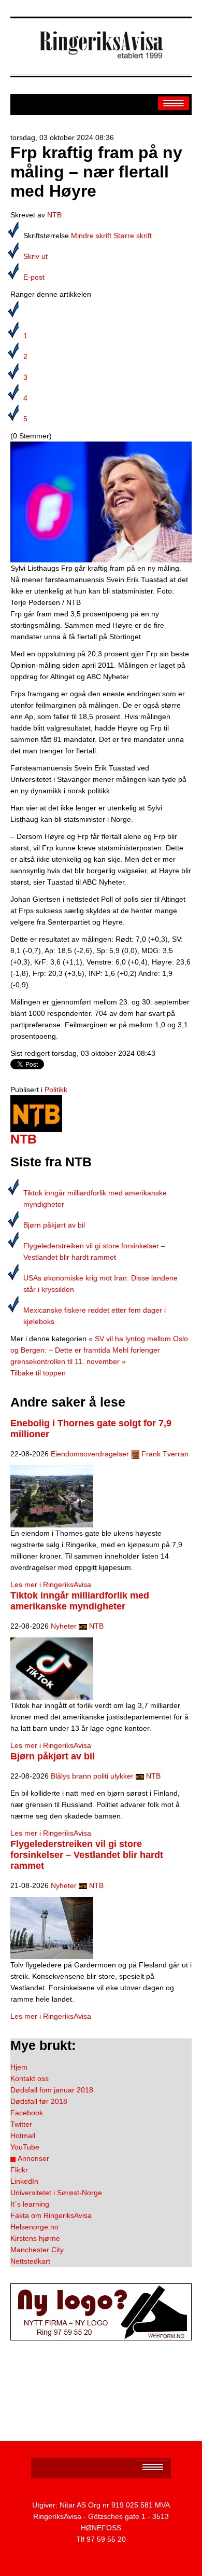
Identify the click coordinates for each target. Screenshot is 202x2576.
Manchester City (37, 2250)
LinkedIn (24, 2181)
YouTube (25, 2147)
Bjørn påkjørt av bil (54, 1225)
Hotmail (23, 2136)
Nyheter (64, 1626)
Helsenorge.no (34, 2227)
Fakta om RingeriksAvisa (51, 2215)
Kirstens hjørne (35, 2238)
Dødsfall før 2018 (39, 2101)
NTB (54, 215)
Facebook (27, 2113)
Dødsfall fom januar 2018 (52, 2090)
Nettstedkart (30, 2261)
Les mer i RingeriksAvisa (51, 1585)
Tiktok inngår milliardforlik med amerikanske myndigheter (80, 1601)
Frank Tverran (165, 1454)
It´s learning (30, 2204)
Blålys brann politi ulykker (92, 1776)
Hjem (19, 2067)
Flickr (19, 2170)
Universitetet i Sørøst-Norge (56, 2193)
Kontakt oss (30, 2078)
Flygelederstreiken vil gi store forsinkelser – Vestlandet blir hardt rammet (87, 1855)
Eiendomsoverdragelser (90, 1454)
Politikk (56, 1090)
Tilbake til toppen (38, 1373)
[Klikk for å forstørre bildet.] (101, 501)
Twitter (21, 2124)
